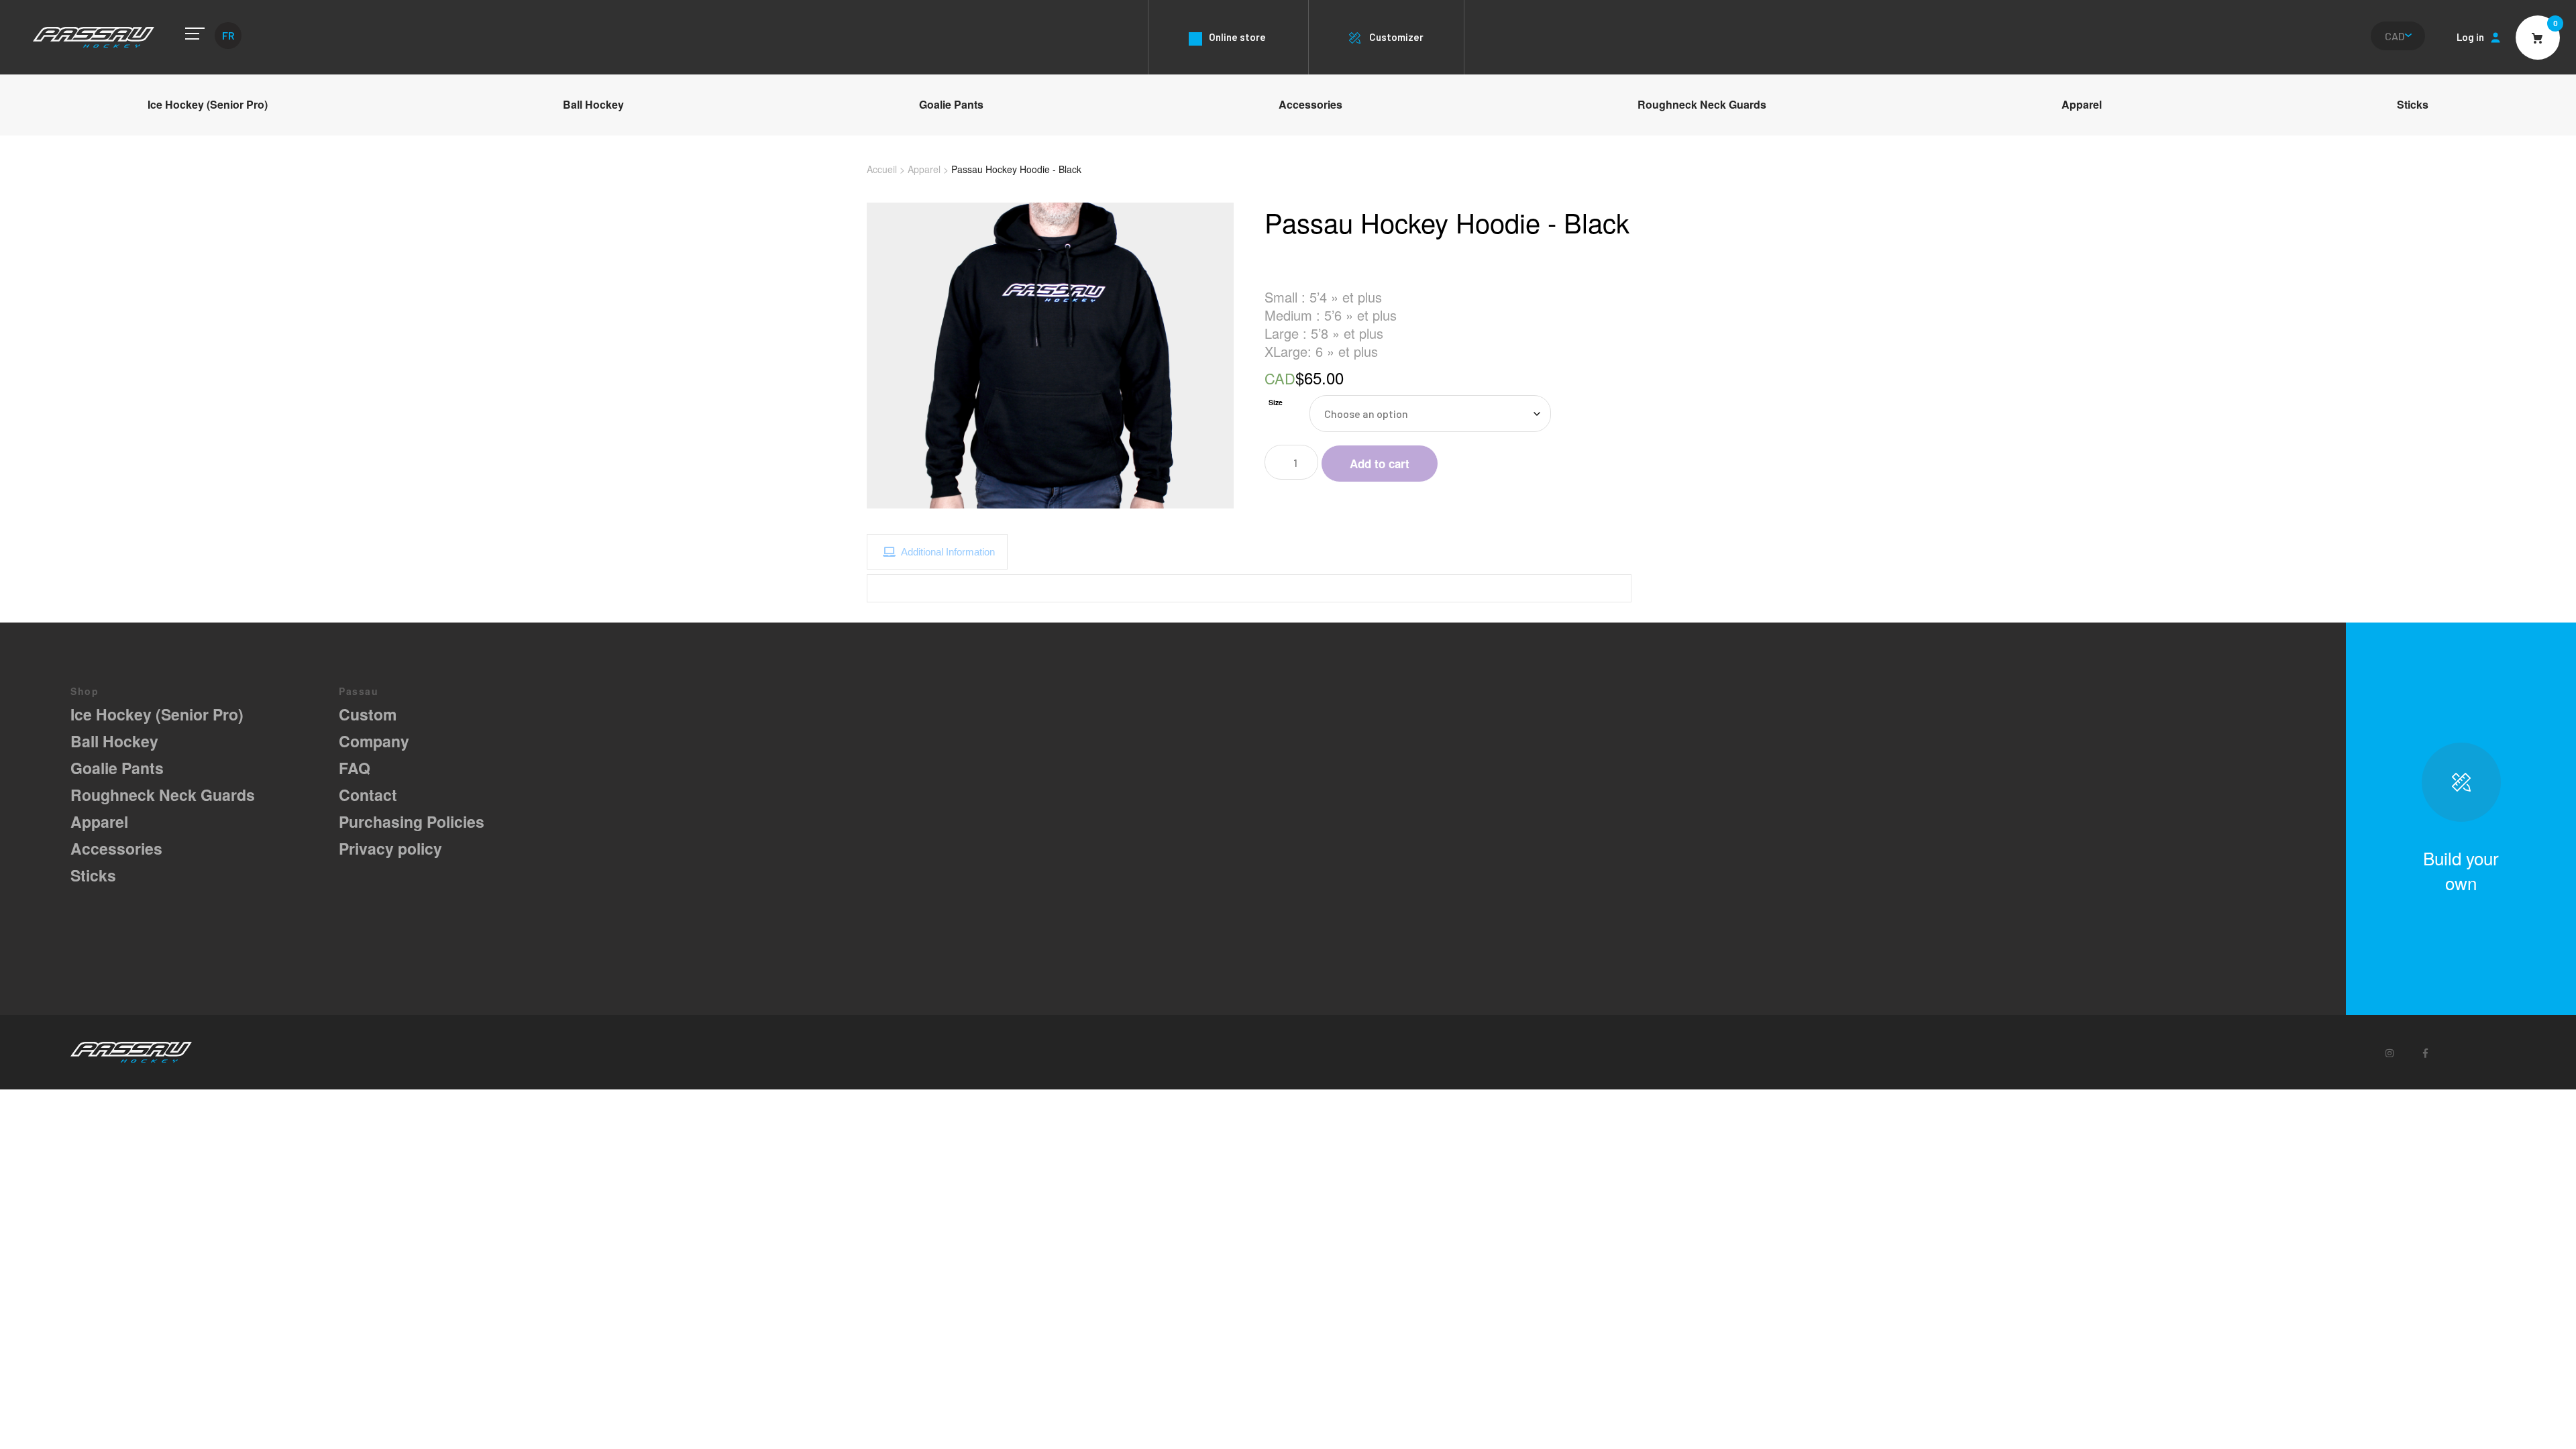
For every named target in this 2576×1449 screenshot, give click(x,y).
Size (1276, 402)
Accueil (882, 169)
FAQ (355, 768)
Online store (1237, 37)
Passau (94, 37)
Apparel (2082, 104)
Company (374, 741)
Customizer (1396, 37)
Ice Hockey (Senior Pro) (208, 104)
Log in (2470, 37)
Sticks (2413, 104)
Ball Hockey (593, 104)
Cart (2538, 38)
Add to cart (1380, 464)
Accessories (1310, 104)
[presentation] (937, 552)
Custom (368, 714)
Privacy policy (390, 848)
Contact (368, 795)
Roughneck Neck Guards (1702, 104)
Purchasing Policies (412, 821)
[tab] (937, 552)
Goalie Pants (951, 104)
